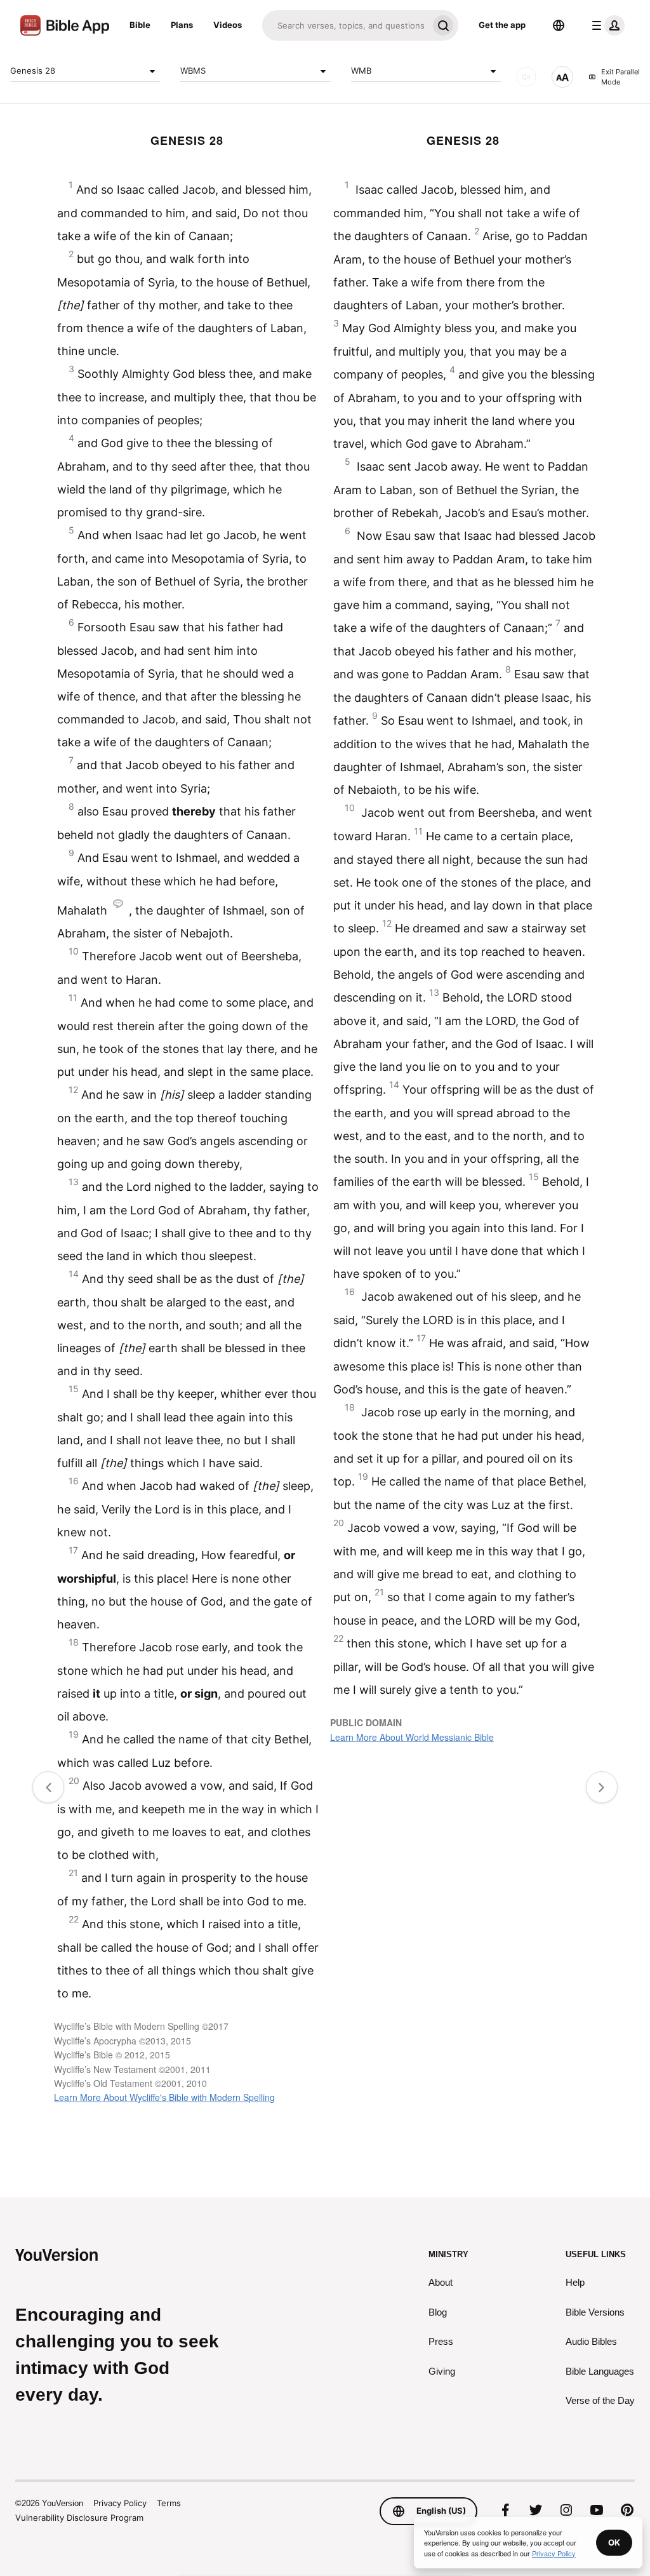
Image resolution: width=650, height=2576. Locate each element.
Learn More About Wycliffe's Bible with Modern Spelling (164, 2097)
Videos (228, 25)
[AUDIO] (526, 77)
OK (614, 2542)
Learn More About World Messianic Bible (412, 1737)
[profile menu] (606, 25)
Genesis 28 (33, 70)
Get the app (502, 25)
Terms (169, 2503)
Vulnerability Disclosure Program (79, 2518)
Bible (140, 25)
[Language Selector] (559, 25)
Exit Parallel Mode (620, 77)
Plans (182, 25)
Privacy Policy (120, 2503)
